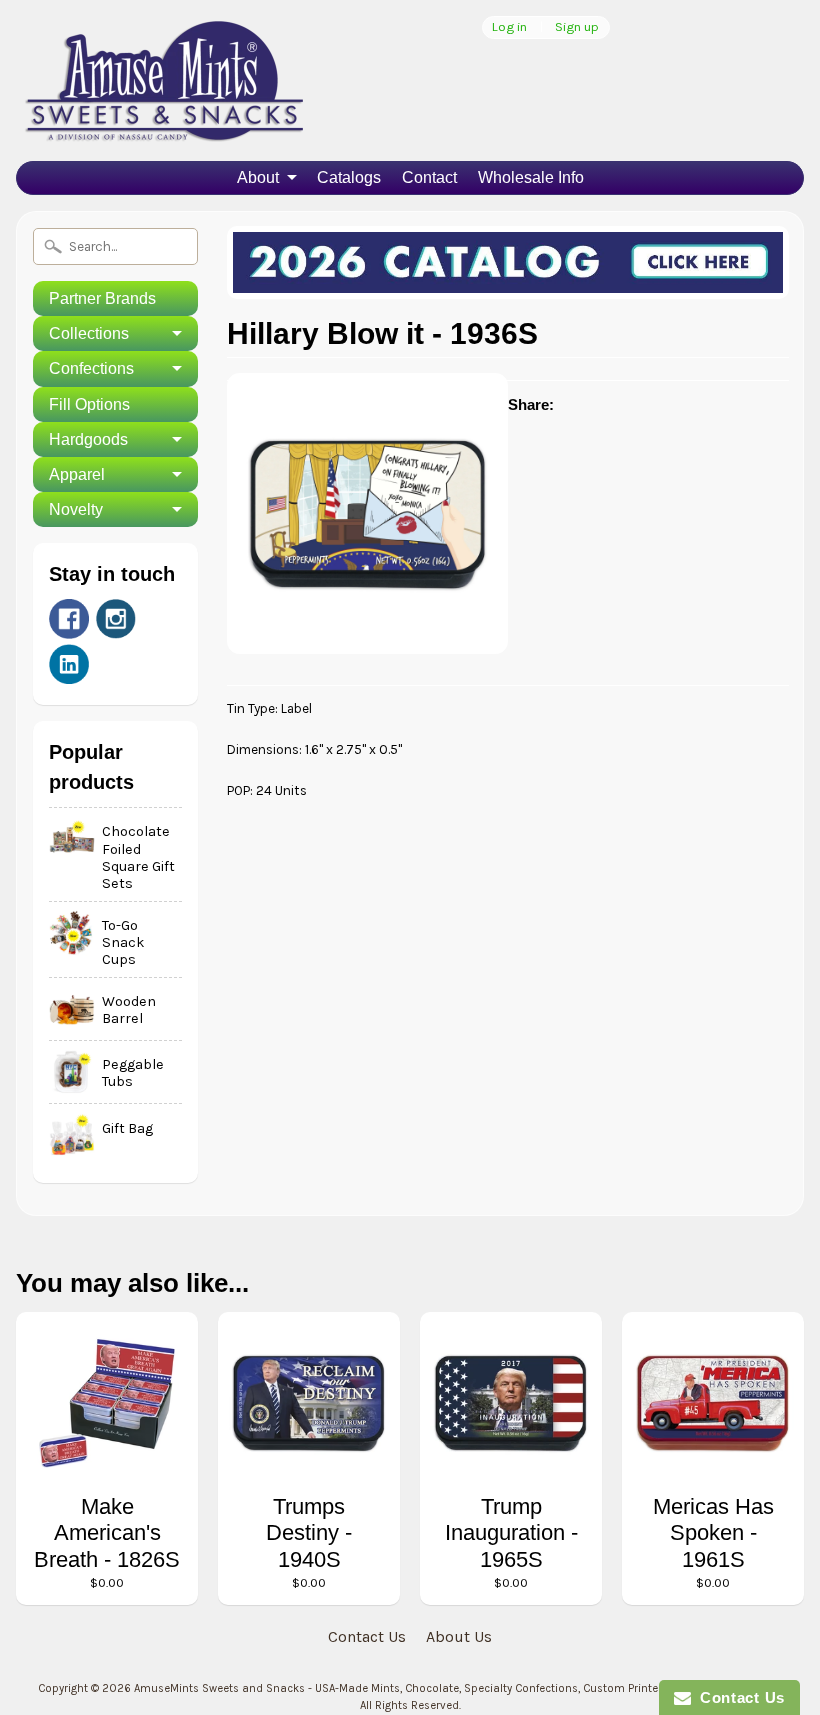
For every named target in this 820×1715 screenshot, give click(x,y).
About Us (459, 1636)
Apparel (77, 474)
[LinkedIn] (69, 664)
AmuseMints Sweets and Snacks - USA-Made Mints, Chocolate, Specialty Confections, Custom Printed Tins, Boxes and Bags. (457, 1688)
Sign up (577, 27)
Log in (509, 27)
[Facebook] (69, 619)
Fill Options (89, 404)
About (258, 177)
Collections (89, 333)
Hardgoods (88, 439)
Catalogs (349, 177)
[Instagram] (116, 619)
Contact (429, 177)
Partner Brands (102, 298)
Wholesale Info (531, 177)
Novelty (76, 509)
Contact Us (367, 1636)
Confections (91, 368)
